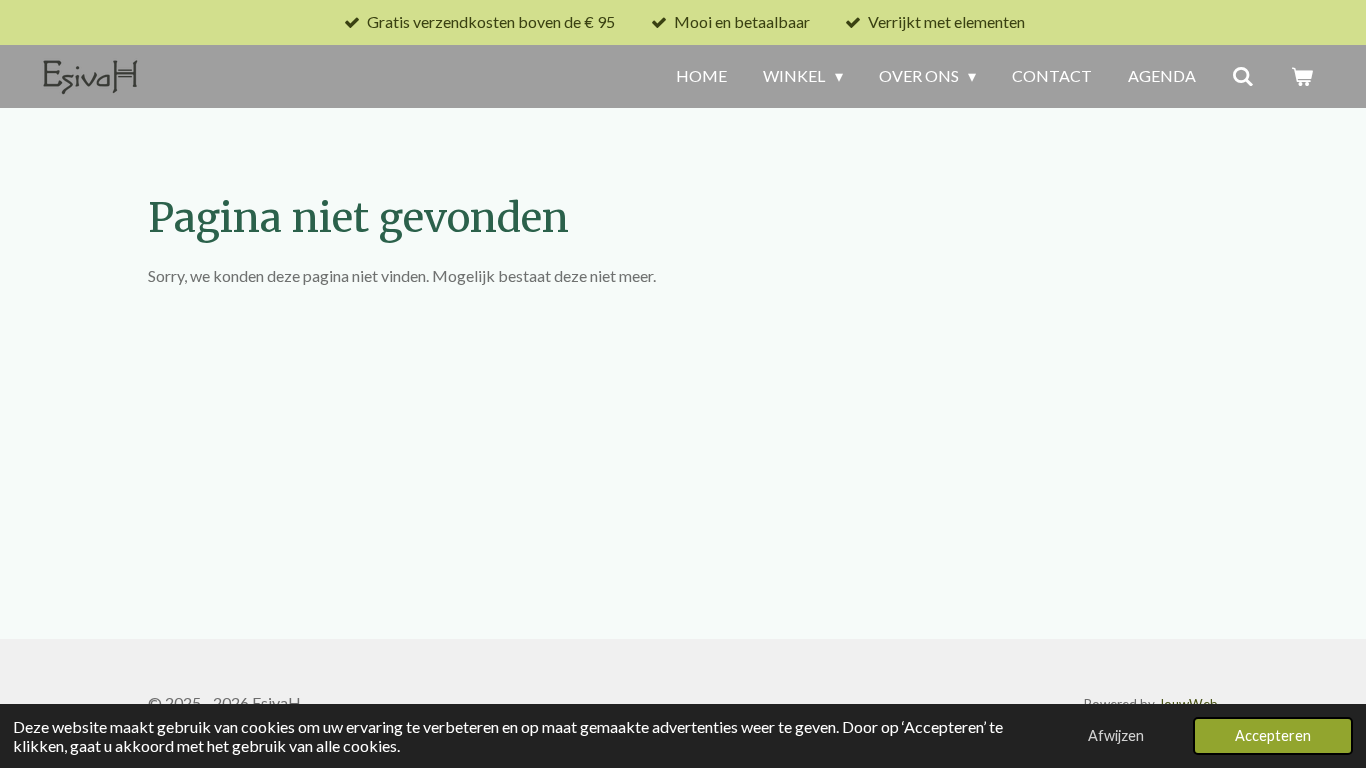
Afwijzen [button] (1116, 735)
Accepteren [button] (1273, 735)
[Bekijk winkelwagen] (1302, 76)
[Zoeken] (1243, 76)
